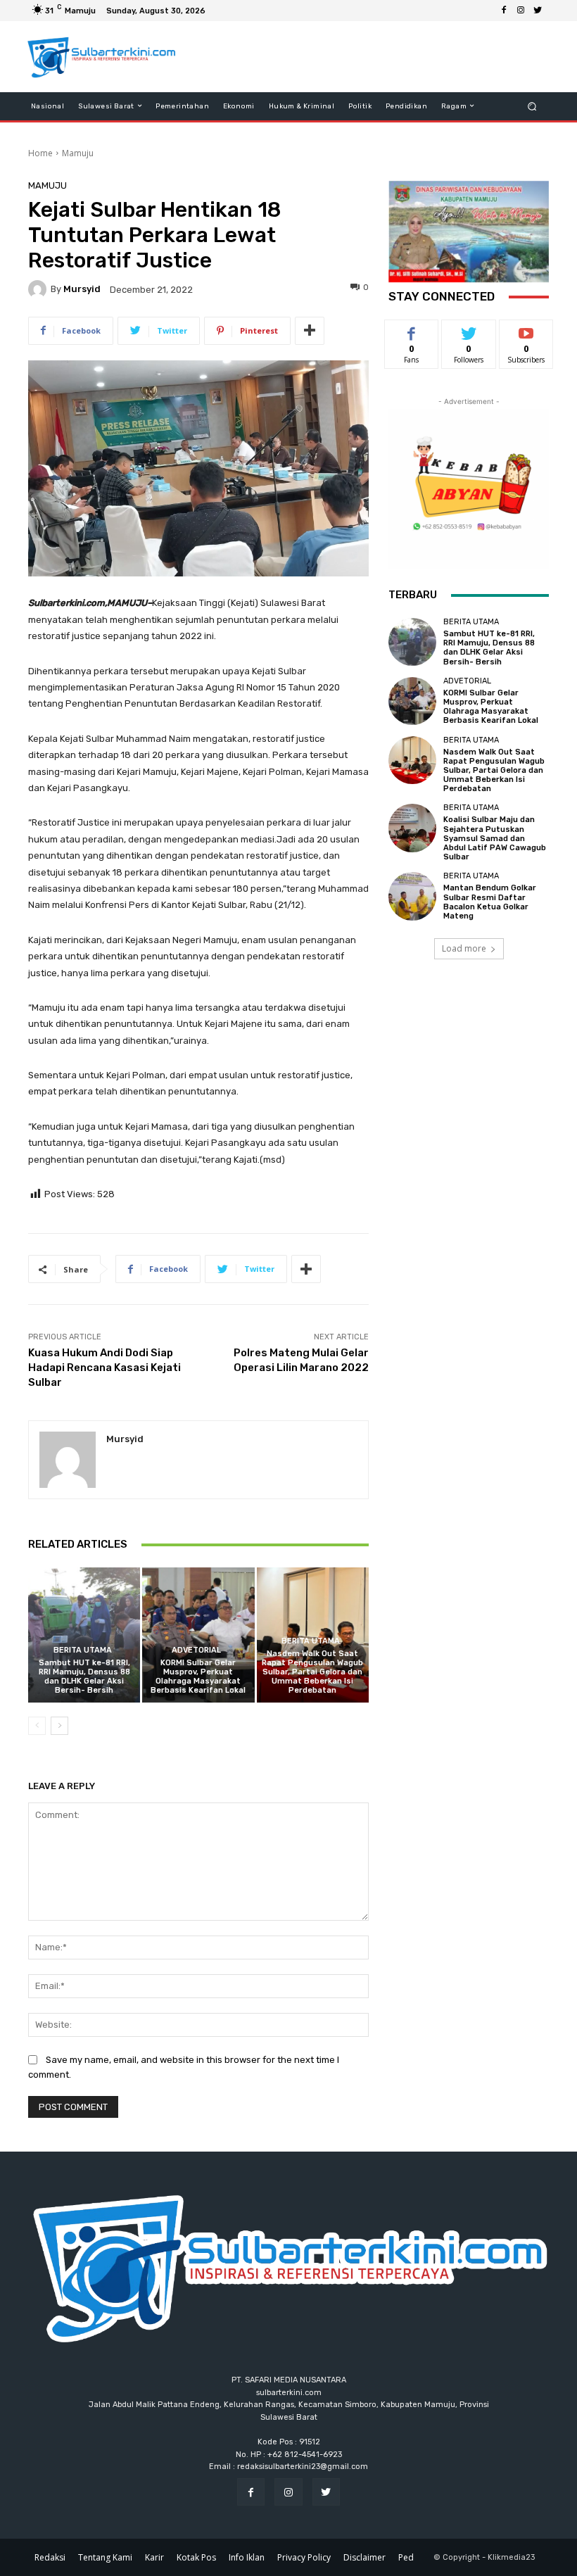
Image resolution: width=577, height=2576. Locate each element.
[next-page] (59, 1726)
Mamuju (78, 153)
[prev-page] (37, 1726)
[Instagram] (521, 11)
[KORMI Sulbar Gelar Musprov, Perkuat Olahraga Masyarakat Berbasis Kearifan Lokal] (198, 1635)
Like (412, 330)
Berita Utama (83, 1650)
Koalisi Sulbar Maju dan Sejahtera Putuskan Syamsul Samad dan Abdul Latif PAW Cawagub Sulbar (495, 838)
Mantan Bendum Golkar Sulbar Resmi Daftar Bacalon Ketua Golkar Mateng (490, 902)
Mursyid (82, 289)
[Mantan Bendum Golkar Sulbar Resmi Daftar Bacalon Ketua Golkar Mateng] (412, 896)
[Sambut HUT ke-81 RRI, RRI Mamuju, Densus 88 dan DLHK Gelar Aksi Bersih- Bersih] (84, 1635)
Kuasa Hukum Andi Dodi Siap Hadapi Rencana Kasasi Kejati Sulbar (104, 1368)
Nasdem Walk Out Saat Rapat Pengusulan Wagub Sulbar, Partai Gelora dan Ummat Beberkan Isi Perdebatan (312, 1672)
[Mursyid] (39, 289)
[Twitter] (538, 11)
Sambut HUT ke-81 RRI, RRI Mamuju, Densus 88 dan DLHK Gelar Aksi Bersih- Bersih (84, 1677)
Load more (464, 948)
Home (40, 153)
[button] (532, 106)
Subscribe (526, 330)
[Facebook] (504, 11)
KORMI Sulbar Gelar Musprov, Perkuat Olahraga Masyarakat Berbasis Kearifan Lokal (198, 1677)
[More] (310, 331)
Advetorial (196, 1650)
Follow (469, 330)
